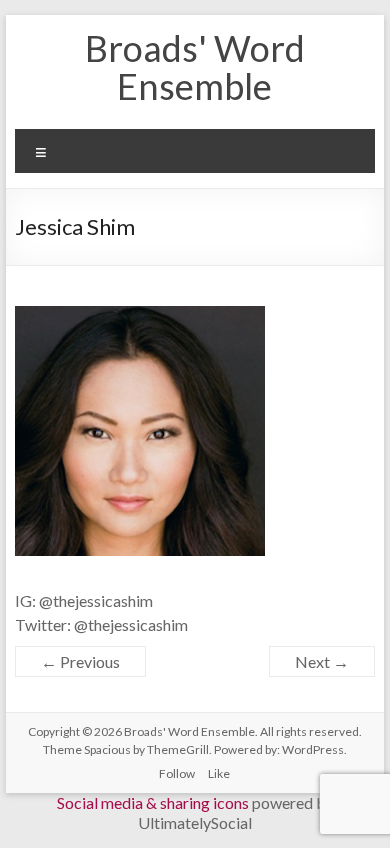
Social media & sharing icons (154, 802)
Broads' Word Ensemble (195, 67)
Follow (177, 773)
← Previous (80, 661)
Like (219, 773)
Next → (322, 661)
